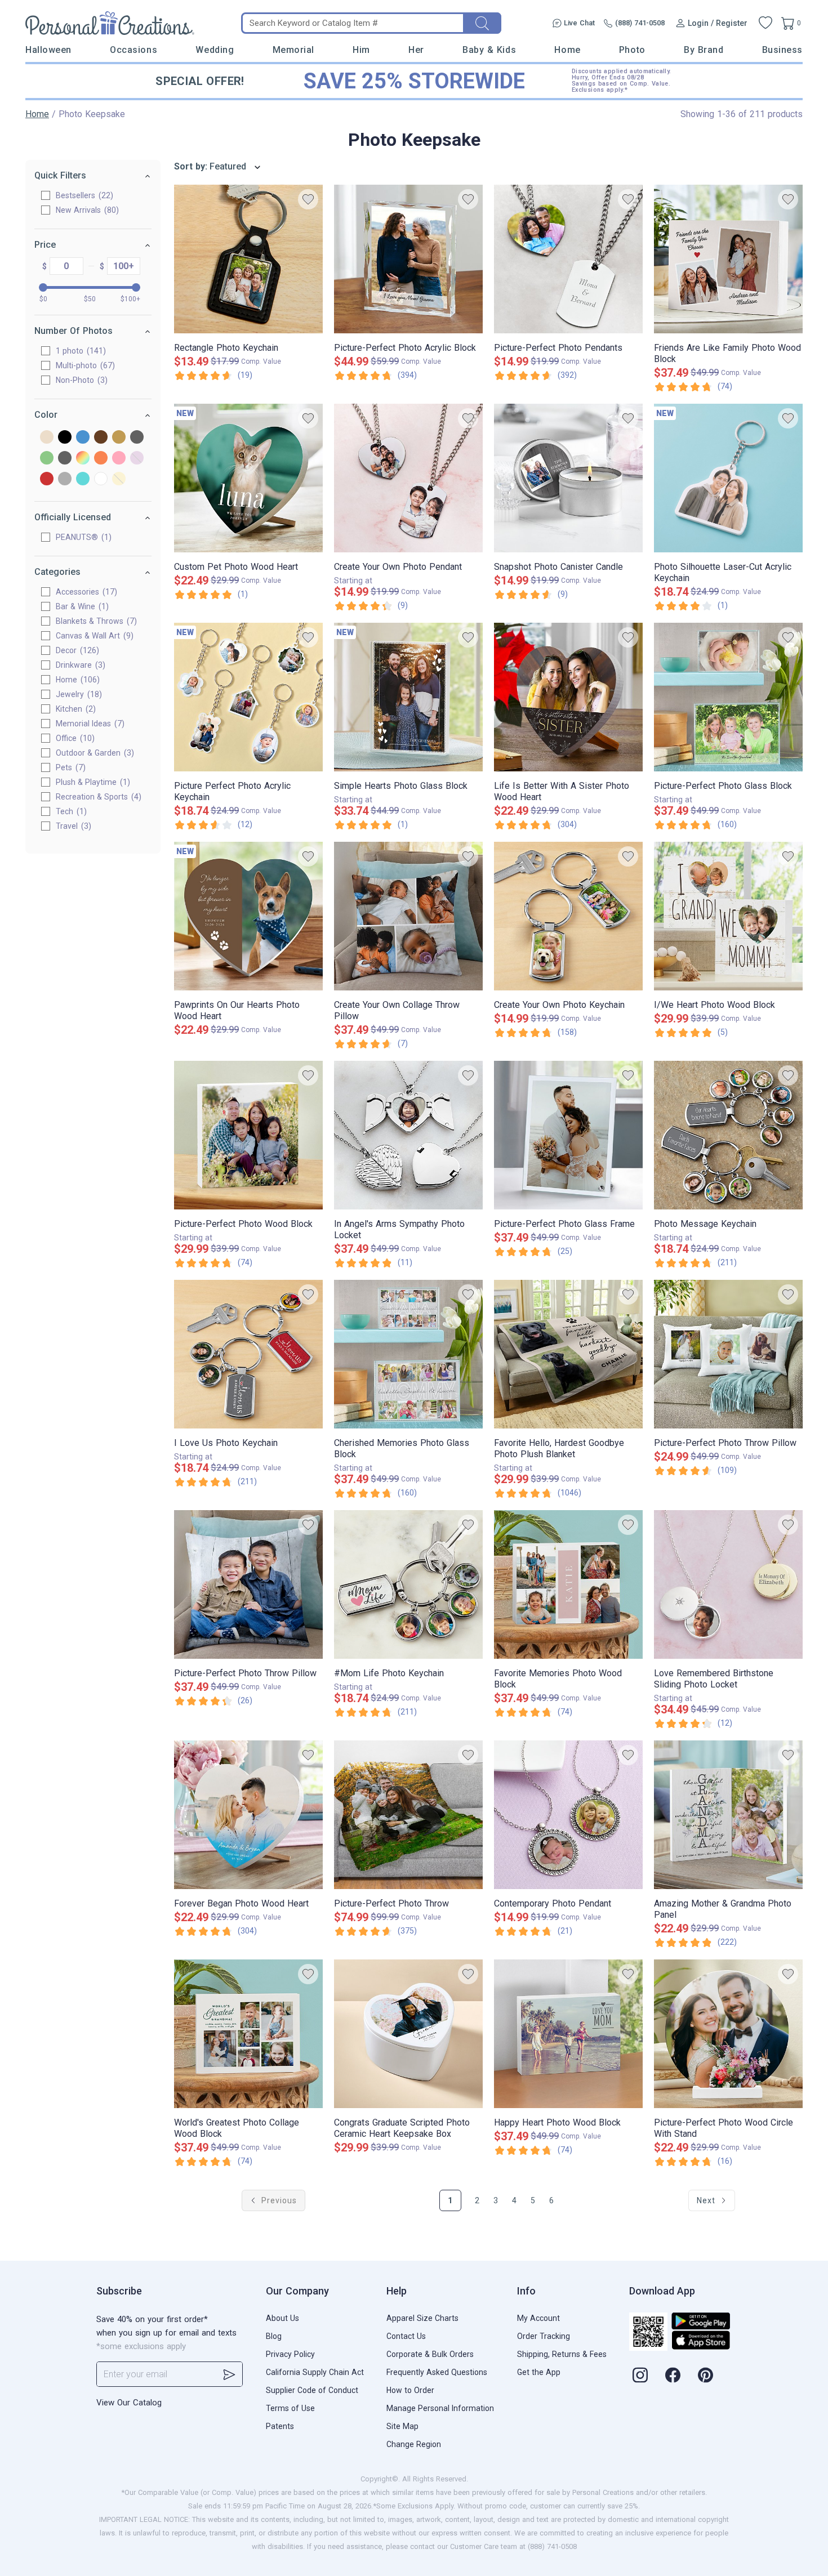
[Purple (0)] (137, 459)
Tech (70, 811)
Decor (76, 650)
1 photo (79, 351)
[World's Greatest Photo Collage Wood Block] (248, 2034)
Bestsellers (83, 195)
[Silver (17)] (65, 479)
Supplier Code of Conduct (312, 2390)
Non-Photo (80, 380)
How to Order (410, 2390)
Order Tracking (544, 2336)
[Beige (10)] (47, 438)
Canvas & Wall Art (93, 636)
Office (74, 738)
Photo (632, 50)
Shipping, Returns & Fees (562, 2354)
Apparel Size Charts (422, 2318)
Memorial (293, 50)
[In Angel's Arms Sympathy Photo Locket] (408, 1135)
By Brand (704, 50)
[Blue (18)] (83, 438)
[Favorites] (765, 23)
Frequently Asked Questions (437, 2372)
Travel (72, 826)
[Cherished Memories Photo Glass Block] (408, 1354)
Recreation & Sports (97, 797)
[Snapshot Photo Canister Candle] (568, 478)
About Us (282, 2318)
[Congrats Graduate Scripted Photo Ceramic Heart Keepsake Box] (408, 2034)
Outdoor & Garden (94, 753)
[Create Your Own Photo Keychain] (568, 916)
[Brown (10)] (101, 438)
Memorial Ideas (89, 724)
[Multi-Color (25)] (83, 459)
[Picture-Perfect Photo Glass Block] (728, 697)
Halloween (48, 50)
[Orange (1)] (101, 459)
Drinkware (79, 665)
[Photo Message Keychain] (728, 1135)
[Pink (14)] (119, 459)
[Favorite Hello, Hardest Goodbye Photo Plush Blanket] (568, 1354)
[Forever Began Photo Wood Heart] (248, 1815)
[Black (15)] (65, 438)
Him (361, 50)
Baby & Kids (489, 50)
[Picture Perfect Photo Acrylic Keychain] (248, 697)
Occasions (133, 50)
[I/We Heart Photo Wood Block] (728, 916)
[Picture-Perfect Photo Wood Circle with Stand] (728, 2034)
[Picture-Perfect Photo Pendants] (568, 259)
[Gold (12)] (119, 438)
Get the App (539, 2372)
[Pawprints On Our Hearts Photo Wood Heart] (248, 916)
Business (782, 50)
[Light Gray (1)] (65, 459)
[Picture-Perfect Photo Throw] (408, 1815)
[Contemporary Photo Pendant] (568, 1815)
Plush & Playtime (92, 782)
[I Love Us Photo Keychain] (248, 1354)
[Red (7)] (47, 479)
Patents (280, 2426)
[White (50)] (101, 479)
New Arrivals (86, 210)
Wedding (215, 50)
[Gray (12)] (137, 438)
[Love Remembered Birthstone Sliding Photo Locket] (728, 1584)
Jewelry (77, 694)
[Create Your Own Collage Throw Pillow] (408, 916)
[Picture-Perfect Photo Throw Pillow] (728, 1354)
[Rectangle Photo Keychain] (248, 259)
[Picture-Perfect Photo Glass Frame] (568, 1135)
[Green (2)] (47, 459)
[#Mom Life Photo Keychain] (408, 1584)
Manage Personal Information (440, 2408)
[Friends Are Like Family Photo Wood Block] (728, 259)
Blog (274, 2336)
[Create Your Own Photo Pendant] (408, 478)
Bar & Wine (81, 606)
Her (416, 50)
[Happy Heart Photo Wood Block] (568, 2034)
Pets (69, 767)
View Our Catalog (129, 2403)
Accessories (85, 592)
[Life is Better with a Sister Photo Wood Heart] (568, 697)
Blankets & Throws (95, 621)
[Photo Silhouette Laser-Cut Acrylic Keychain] (728, 478)
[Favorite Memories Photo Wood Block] (568, 1584)
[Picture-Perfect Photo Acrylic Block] (408, 259)
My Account (538, 2318)
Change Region (414, 2444)
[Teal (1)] (83, 479)
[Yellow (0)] (119, 479)
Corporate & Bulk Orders (430, 2354)
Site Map (402, 2426)
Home (567, 50)
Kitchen (74, 709)
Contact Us (406, 2336)
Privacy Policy (290, 2354)
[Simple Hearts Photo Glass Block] (408, 697)
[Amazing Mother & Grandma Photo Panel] (728, 1815)
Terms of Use (290, 2408)
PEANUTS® (82, 537)
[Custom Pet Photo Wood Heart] (248, 478)
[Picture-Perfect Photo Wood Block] (248, 1135)
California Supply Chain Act (315, 2372)
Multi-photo (84, 365)
